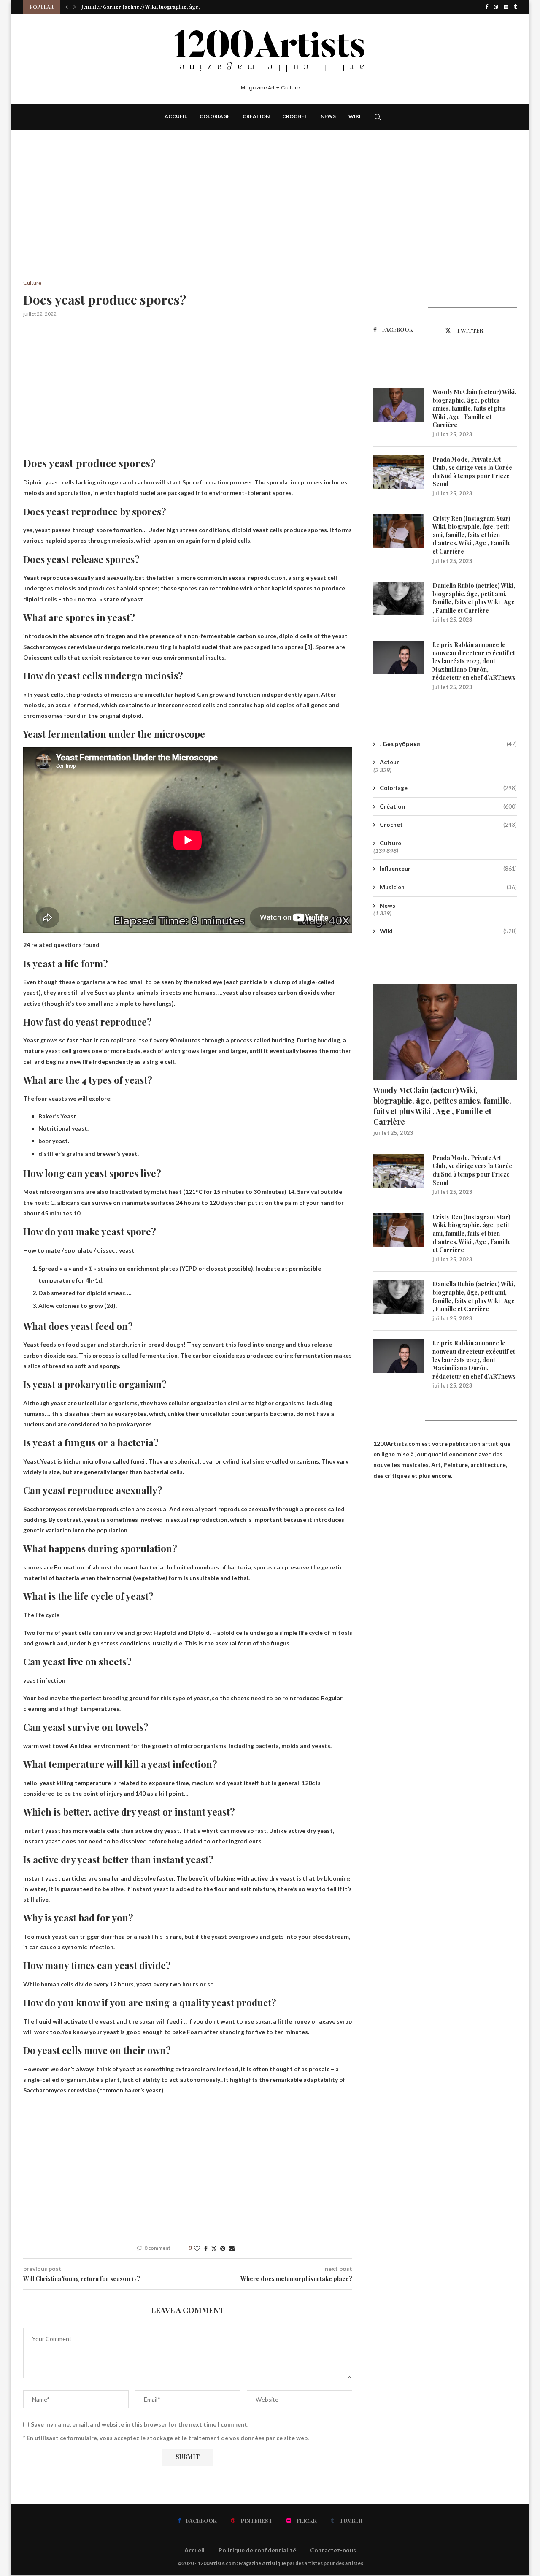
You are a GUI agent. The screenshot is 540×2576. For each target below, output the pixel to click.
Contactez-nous (333, 2550)
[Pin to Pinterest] (223, 2248)
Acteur (389, 762)
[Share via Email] (232, 2248)
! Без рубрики (448, 744)
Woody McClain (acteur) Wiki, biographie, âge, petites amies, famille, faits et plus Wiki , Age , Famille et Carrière (474, 408)
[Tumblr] (515, 7)
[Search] (378, 117)
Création (256, 116)
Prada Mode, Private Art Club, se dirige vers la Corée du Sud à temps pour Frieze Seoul (472, 472)
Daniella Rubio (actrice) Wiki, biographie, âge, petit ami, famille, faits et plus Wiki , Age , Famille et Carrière (474, 598)
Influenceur (448, 868)
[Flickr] (506, 7)
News (328, 116)
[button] (67, 7)
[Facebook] (487, 7)
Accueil (176, 116)
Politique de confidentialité (257, 2550)
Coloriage (215, 116)
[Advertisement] (188, 217)
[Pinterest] (496, 7)
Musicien (448, 887)
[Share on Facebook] (206, 2248)
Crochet (295, 116)
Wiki (355, 116)
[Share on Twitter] (214, 2248)
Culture (390, 843)
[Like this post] (197, 2248)
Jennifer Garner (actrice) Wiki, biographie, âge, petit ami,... (154, 7)
